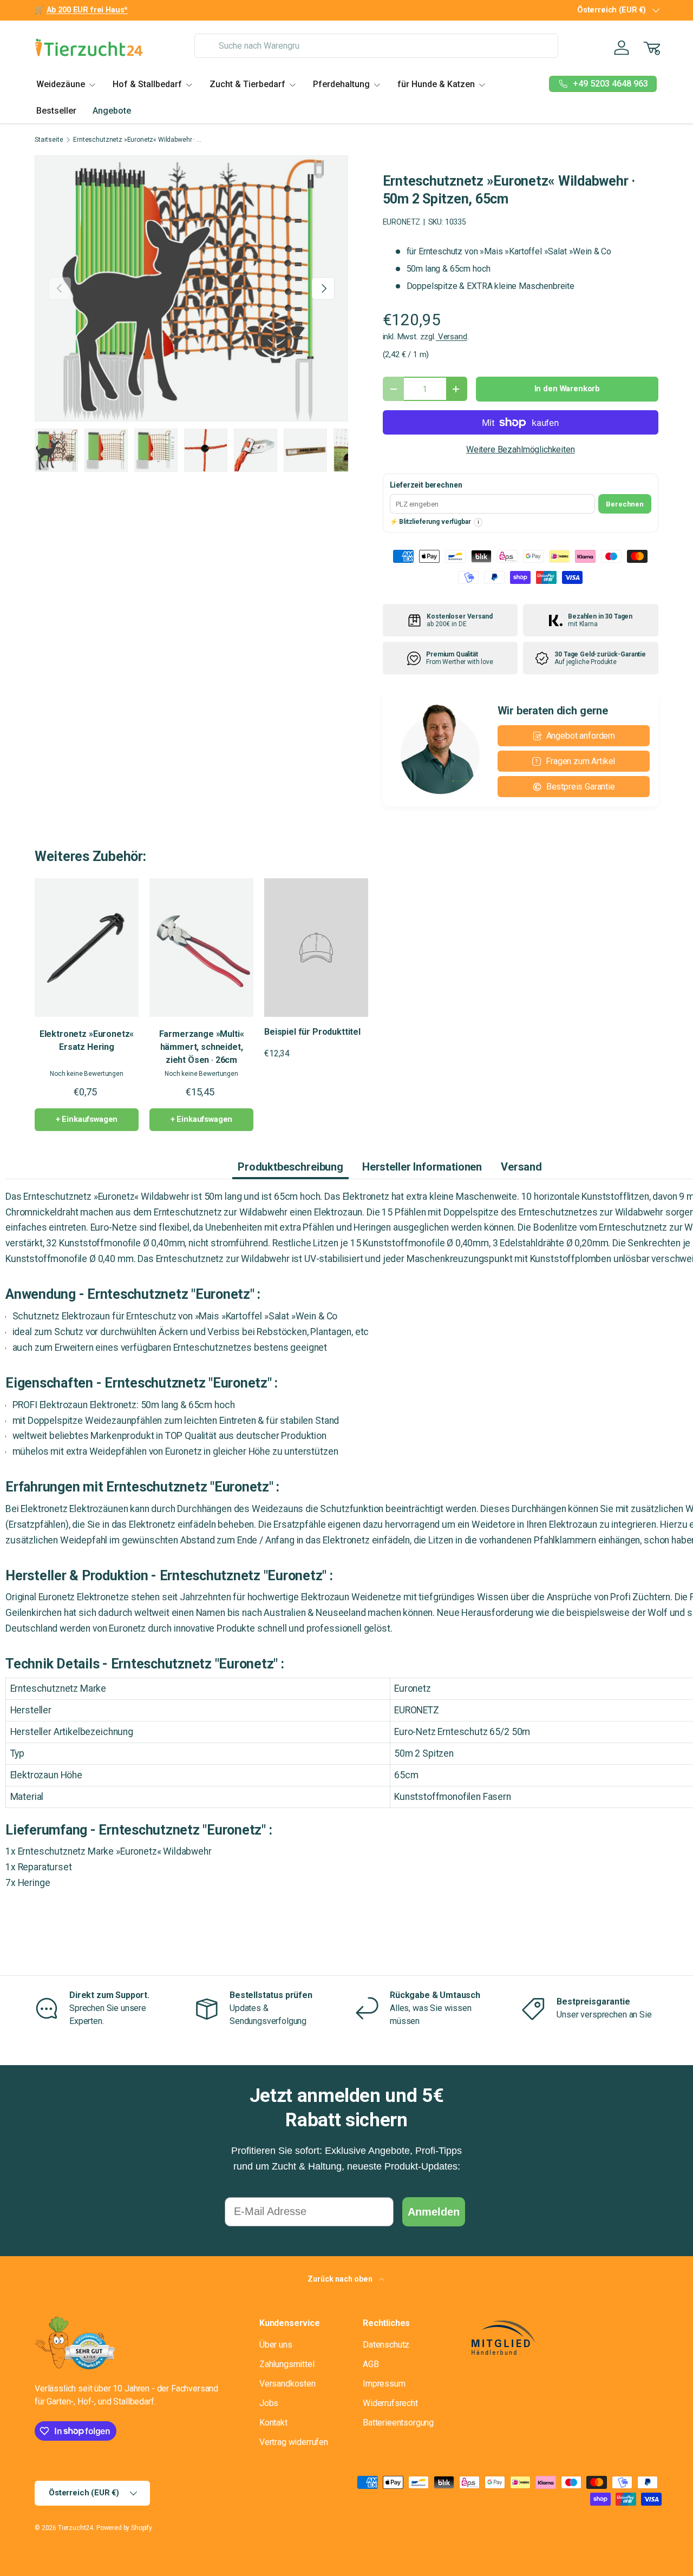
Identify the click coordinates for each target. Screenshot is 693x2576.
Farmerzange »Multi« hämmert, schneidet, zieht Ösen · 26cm (202, 1047)
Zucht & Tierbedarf (247, 84)
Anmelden (434, 2212)
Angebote (112, 111)
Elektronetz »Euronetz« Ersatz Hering (87, 1040)
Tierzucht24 (76, 2528)
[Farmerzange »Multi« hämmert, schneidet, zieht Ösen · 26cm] (201, 948)
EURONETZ (402, 222)
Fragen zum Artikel (580, 761)
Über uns (276, 2345)
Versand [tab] (521, 1167)
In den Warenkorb (567, 389)
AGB (371, 2364)
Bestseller (56, 111)
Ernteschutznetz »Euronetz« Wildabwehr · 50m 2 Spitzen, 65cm (138, 140)
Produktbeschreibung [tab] (290, 1167)
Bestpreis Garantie (581, 787)
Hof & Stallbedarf (147, 84)
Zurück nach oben (341, 2279)
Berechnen (625, 504)
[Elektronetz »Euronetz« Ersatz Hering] (87, 948)
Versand (452, 337)
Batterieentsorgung (398, 2423)
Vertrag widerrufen (294, 2442)
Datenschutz (386, 2345)
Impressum (384, 2384)
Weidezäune (61, 84)
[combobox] (376, 46)
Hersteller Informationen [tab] (422, 1167)
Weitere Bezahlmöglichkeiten (521, 449)
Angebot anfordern (581, 736)
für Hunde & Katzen (436, 84)
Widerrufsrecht (390, 2403)
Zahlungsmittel (287, 2364)
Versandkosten (287, 2384)
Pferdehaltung (341, 84)
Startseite (49, 140)
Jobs (269, 2403)
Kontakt (273, 2423)
